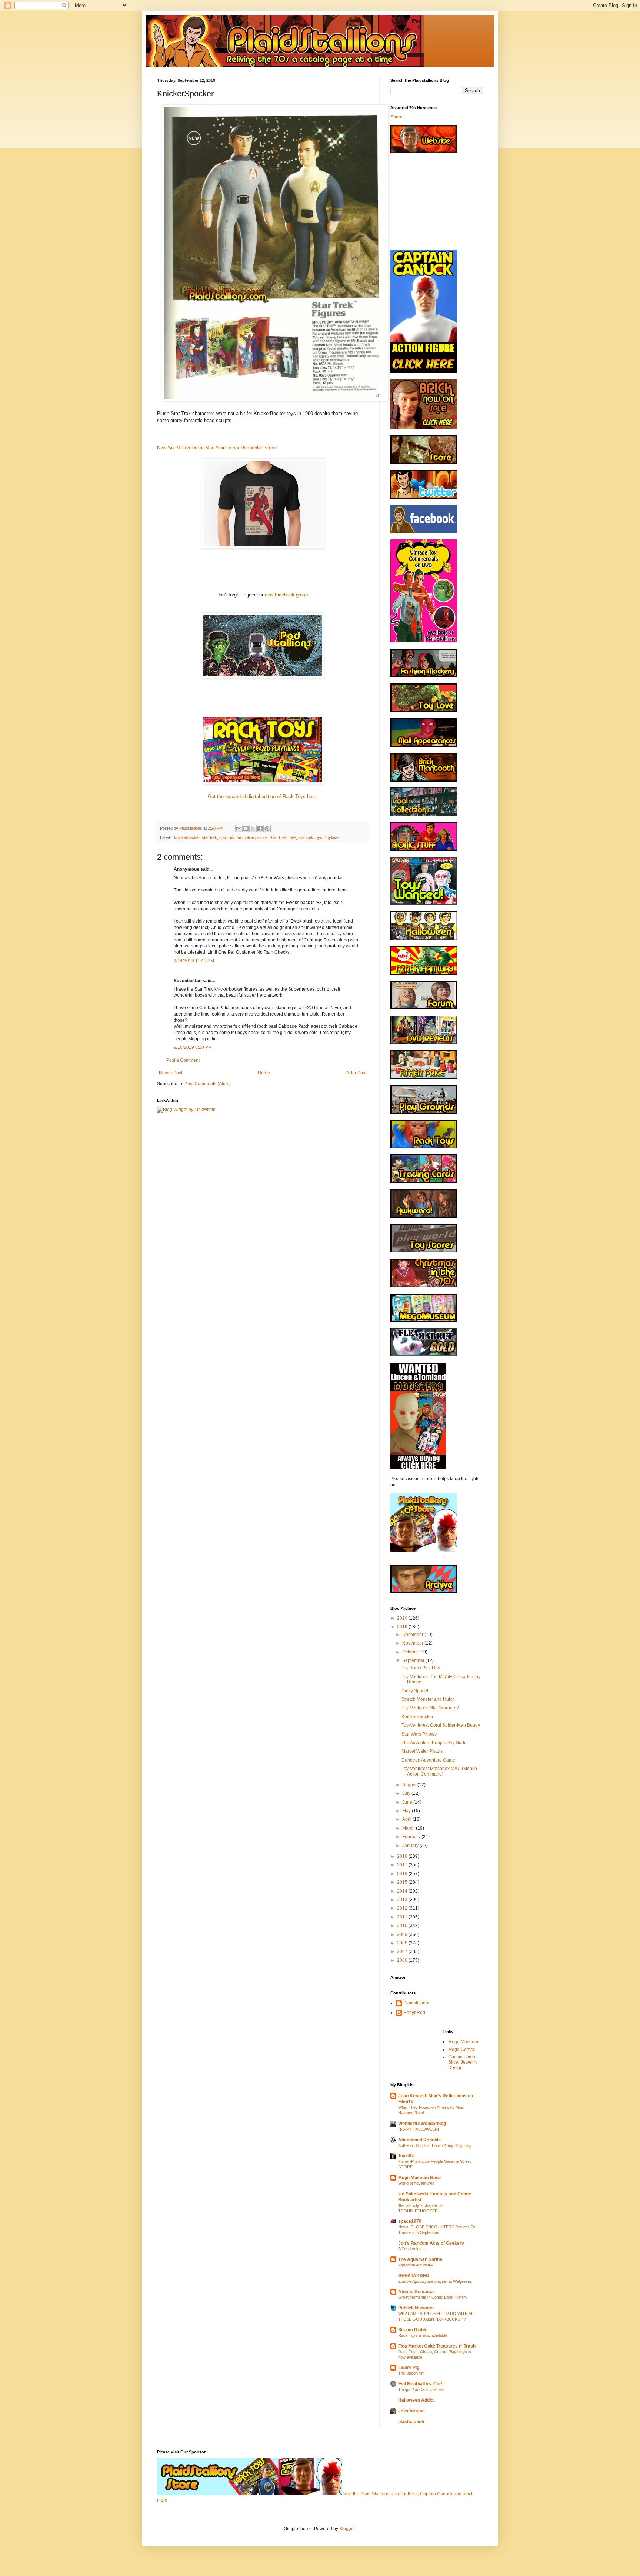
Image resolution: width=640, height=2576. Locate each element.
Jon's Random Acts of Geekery (431, 2243)
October (411, 1652)
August (410, 1785)
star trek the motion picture (243, 837)
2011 (403, 1917)
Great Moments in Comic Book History (433, 2297)
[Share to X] (253, 829)
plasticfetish (411, 2422)
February (412, 1837)
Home (264, 1073)
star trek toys (310, 837)
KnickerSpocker (417, 1717)
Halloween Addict (416, 2400)
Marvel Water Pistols (422, 1751)
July (407, 1793)
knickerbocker (187, 837)
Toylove (331, 837)
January (411, 1846)
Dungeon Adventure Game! (429, 1760)
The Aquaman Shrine (420, 2259)
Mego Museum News (420, 2178)
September (414, 1660)
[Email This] (239, 829)
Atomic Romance (416, 2292)
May (407, 1811)
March (409, 1828)
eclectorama (411, 2411)
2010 (403, 1926)
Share (396, 117)
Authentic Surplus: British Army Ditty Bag (434, 2145)
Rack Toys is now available (423, 2335)
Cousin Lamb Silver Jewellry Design (463, 2062)
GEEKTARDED (414, 2276)
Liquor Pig (409, 2368)
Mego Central (462, 2050)
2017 (403, 1865)
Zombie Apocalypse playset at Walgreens (435, 2281)
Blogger (347, 2529)
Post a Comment (183, 1060)
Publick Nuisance (416, 2308)
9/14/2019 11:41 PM (194, 961)
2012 (403, 1908)
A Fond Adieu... (411, 2249)
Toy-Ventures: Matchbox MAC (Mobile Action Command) (439, 1771)
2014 (403, 1891)
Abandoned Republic (420, 2140)
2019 (403, 1627)
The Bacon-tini (411, 2373)
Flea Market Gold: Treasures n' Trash (437, 2346)
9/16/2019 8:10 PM (193, 1047)
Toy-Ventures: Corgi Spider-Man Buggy (441, 1725)
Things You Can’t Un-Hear (422, 2389)
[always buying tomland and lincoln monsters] (418, 1468)
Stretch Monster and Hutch (428, 1699)
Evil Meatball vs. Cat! (420, 2384)
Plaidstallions (417, 2003)
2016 (403, 1874)
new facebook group (286, 595)
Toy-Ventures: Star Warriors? (430, 1708)
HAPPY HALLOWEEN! (419, 2129)
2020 (403, 1618)
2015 (403, 1882)
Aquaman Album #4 (415, 2265)
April (407, 1819)
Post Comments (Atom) (208, 1084)
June (408, 1802)
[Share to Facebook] (260, 829)
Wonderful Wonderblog (422, 2124)
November (413, 1643)
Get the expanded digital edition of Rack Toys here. (263, 797)
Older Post (356, 1073)
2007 (403, 1951)
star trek (209, 837)
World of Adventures (416, 2183)
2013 (403, 1900)
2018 (403, 1856)
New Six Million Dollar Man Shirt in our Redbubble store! (217, 448)
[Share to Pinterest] (267, 829)
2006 (403, 1960)
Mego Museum (463, 2042)
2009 (403, 1934)
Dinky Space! (415, 1691)
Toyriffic (407, 2156)
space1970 (410, 2221)
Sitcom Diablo (413, 2330)
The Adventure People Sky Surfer (435, 1743)
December (413, 1635)
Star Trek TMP (283, 837)
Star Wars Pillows (419, 1734)
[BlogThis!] (246, 829)
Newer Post (171, 1073)
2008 (403, 1943)
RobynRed (414, 2013)
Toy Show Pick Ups (421, 1668)
